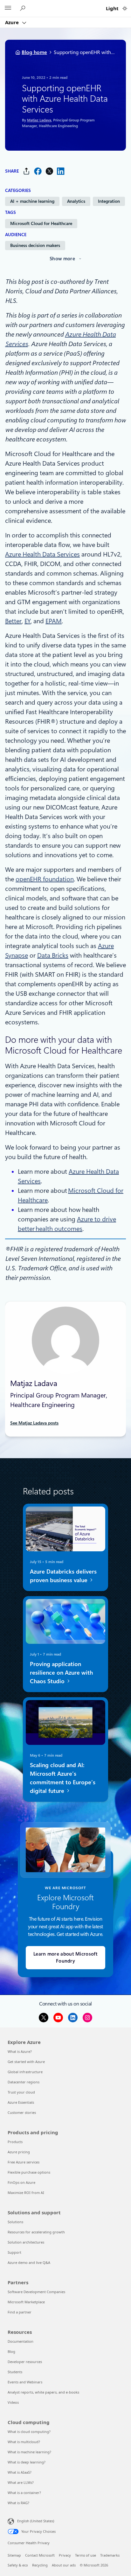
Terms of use (86, 2555)
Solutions (15, 2222)
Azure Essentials (21, 2102)
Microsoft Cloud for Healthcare (41, 223)
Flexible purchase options (29, 2172)
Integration (109, 201)
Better (13, 621)
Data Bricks (53, 955)
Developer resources (25, 2362)
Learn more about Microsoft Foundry (65, 1958)
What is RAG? (18, 2503)
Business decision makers (35, 245)
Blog (11, 2351)
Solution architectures (26, 2242)
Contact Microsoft (40, 2555)
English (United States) (36, 2521)
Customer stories (22, 2112)
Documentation (21, 2341)
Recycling (40, 2565)
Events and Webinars (25, 2382)
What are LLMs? (21, 2482)
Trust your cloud (21, 2092)
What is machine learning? (29, 2452)
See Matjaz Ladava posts (34, 1423)
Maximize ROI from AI (26, 2193)
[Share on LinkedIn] (61, 171)
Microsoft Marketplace (26, 2302)
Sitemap (14, 2555)
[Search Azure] (24, 8)
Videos (13, 2402)
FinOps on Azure (21, 2182)
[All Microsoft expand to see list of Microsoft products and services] (8, 9)
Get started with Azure (26, 2062)
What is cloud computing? (29, 2432)
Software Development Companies (36, 2292)
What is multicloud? (24, 2442)
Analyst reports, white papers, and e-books (43, 2392)
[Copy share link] (26, 171)
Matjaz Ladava (39, 120)
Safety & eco (18, 2565)
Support (14, 2252)
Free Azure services (24, 2162)
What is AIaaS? (20, 2472)
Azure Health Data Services (42, 554)
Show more (62, 259)
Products (15, 2142)
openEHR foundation (45, 879)
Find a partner (20, 2312)
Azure (13, 22)
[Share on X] (49, 171)
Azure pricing (19, 2152)
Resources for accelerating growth (36, 2232)
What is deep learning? (27, 2462)
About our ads (64, 2565)
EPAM (54, 621)
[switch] (125, 8)
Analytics (76, 201)
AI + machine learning (32, 201)
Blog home (34, 52)
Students (15, 2372)
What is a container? (24, 2493)
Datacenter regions (24, 2082)
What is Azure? (20, 2051)
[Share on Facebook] (38, 171)
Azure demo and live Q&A (29, 2262)
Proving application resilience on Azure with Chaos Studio (61, 1672)
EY (28, 621)
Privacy (65, 2555)
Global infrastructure (25, 2072)
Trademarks (110, 2555)
